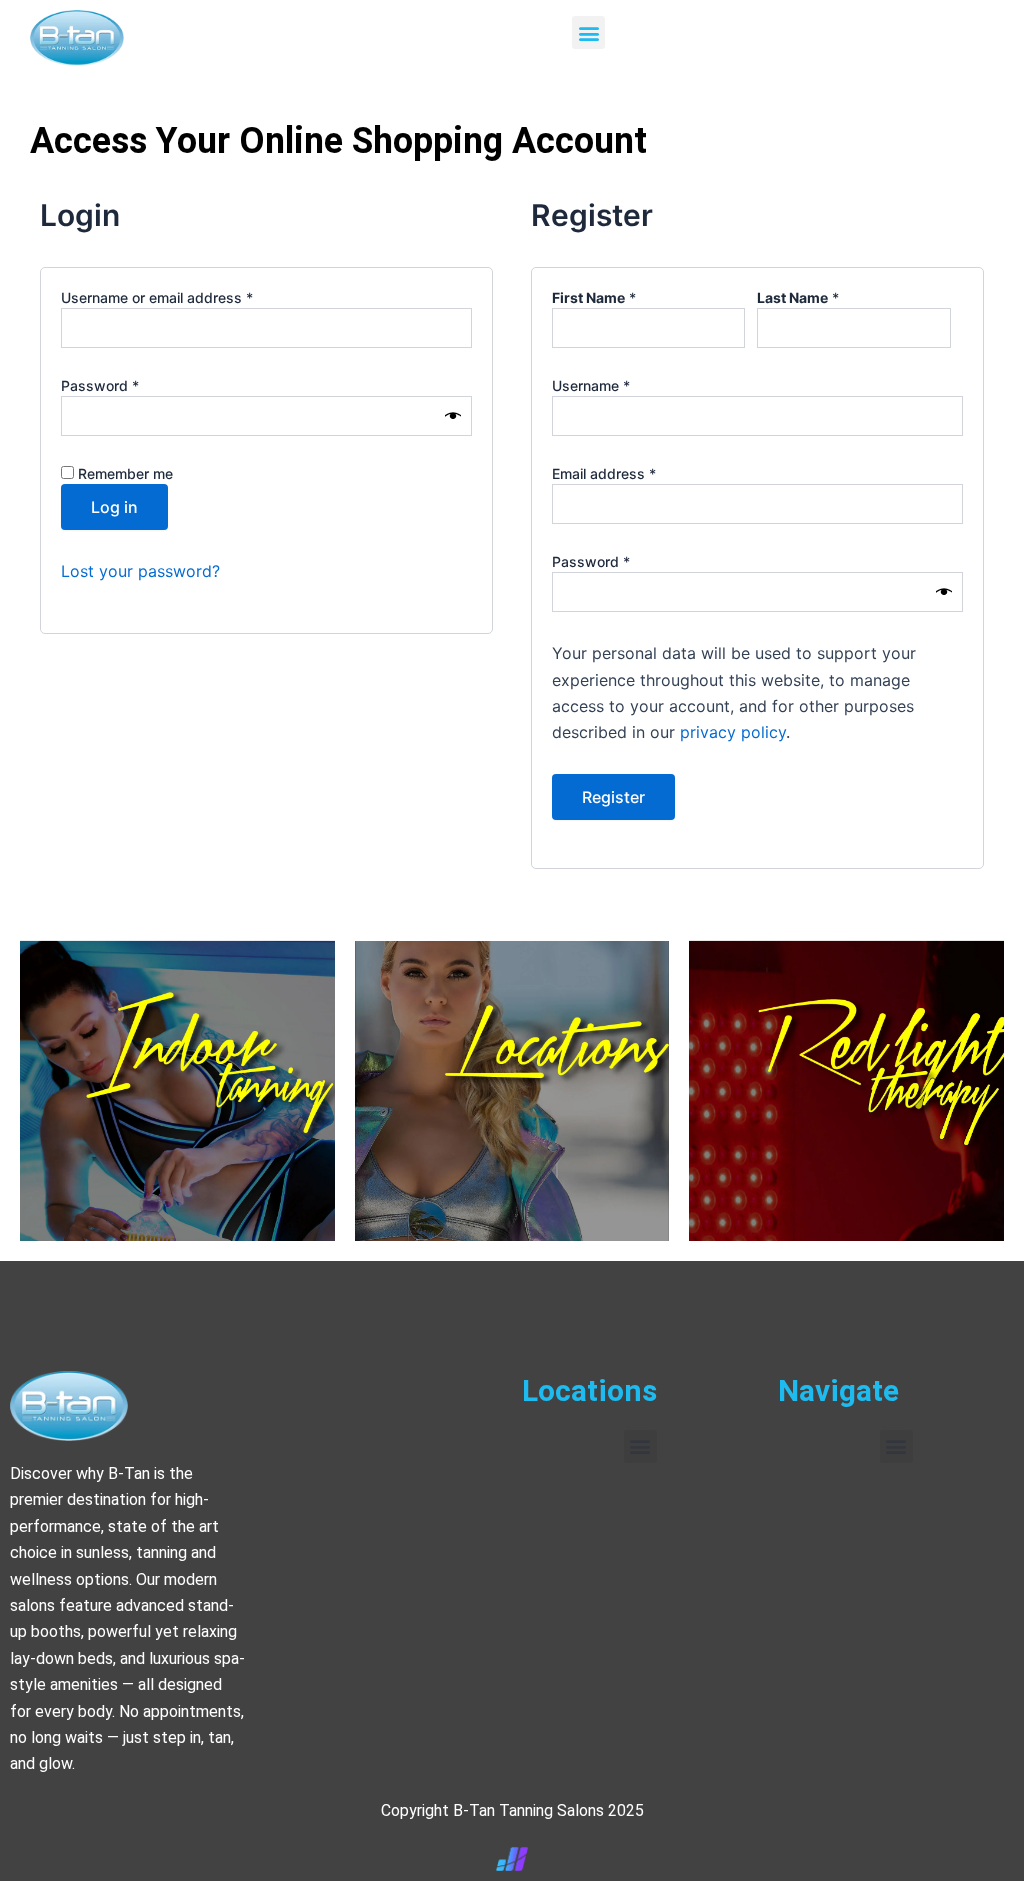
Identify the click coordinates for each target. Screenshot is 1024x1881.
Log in (114, 507)
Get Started (846, 1158)
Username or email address (186, 297)
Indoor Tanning (177, 1146)
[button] (588, 32)
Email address (633, 473)
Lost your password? (140, 571)
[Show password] (453, 416)
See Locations (512, 1166)
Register (613, 797)
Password (129, 385)
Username (620, 385)
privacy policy (733, 732)
